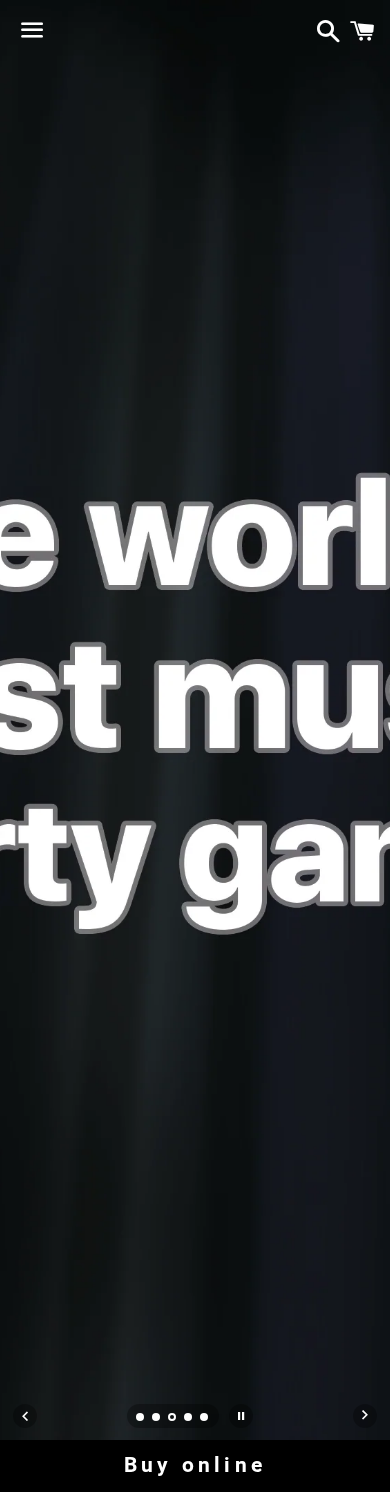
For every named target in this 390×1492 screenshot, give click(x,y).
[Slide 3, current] (173, 1419)
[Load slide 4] (189, 1419)
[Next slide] (365, 1416)
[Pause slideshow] (241, 1416)
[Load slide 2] (157, 1419)
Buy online (195, 1465)
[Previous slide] (25, 1416)
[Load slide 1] (141, 1419)
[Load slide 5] (205, 1419)
